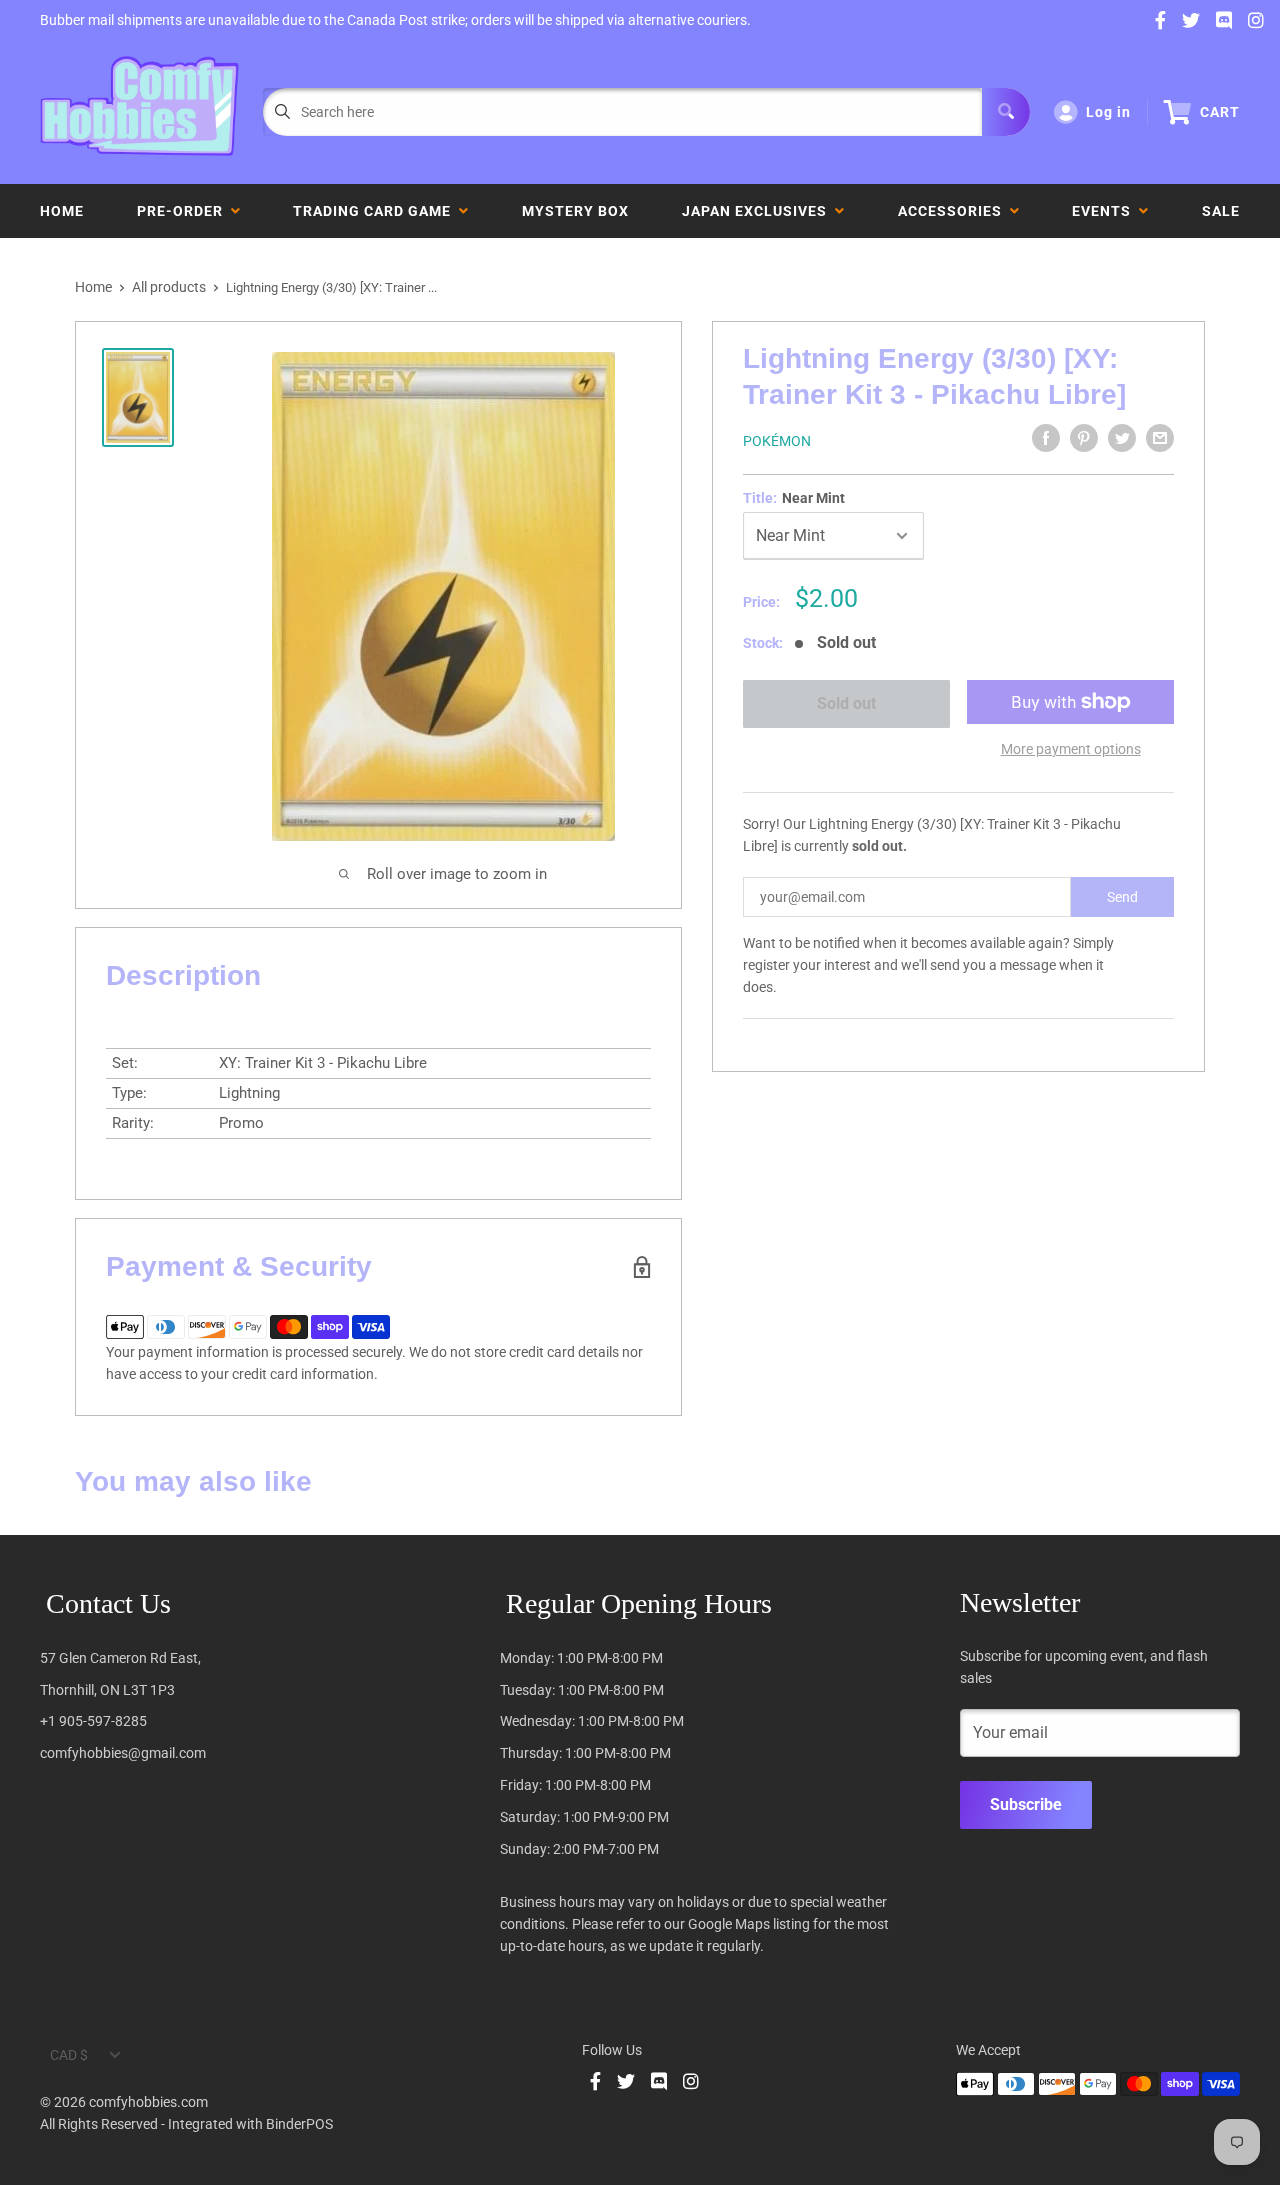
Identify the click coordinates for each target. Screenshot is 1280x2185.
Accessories (954, 211)
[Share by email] (1160, 438)
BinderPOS (299, 2124)
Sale (1221, 211)
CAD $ (69, 2055)
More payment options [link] (1071, 749)
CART (1220, 112)
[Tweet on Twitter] (1122, 438)
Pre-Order (184, 211)
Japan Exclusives (758, 211)
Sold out (845, 703)
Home (62, 211)
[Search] (1006, 112)
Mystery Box (575, 211)
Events (1105, 211)
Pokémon (777, 441)
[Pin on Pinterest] (1084, 438)
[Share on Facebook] (1046, 438)
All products (169, 287)
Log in (1108, 112)
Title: (794, 498)
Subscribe (1026, 1804)
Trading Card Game (376, 211)
